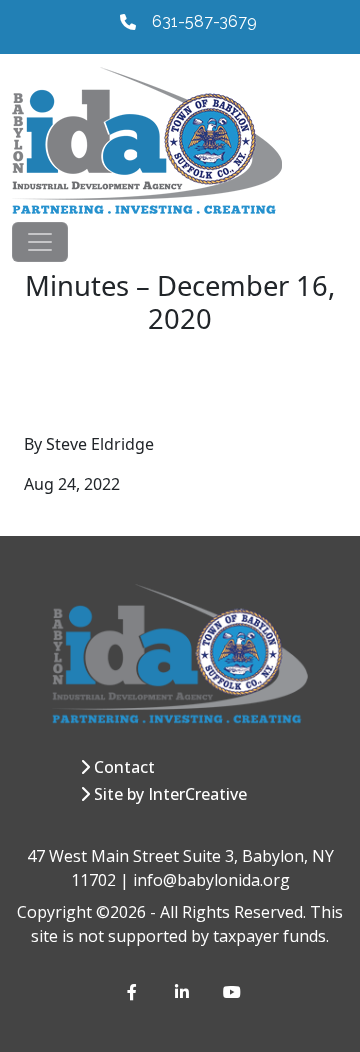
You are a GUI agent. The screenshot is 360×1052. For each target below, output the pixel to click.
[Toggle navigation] (40, 242)
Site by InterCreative (170, 794)
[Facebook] (135, 992)
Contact (124, 767)
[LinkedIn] (183, 992)
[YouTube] (231, 992)
